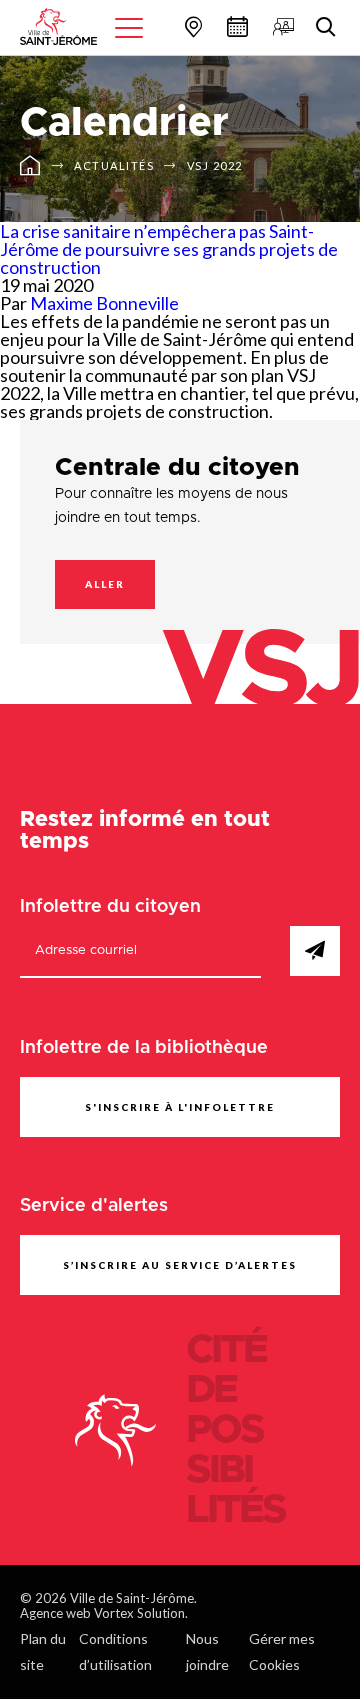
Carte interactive (191, 26)
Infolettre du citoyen (110, 907)
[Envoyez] (315, 951)
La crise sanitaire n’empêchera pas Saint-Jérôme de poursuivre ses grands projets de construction (169, 249)
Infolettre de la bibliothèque (144, 1048)
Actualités (114, 165)
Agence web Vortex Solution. (104, 1613)
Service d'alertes (94, 1206)
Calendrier (235, 26)
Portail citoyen (281, 26)
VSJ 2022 (215, 165)
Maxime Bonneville (104, 303)
